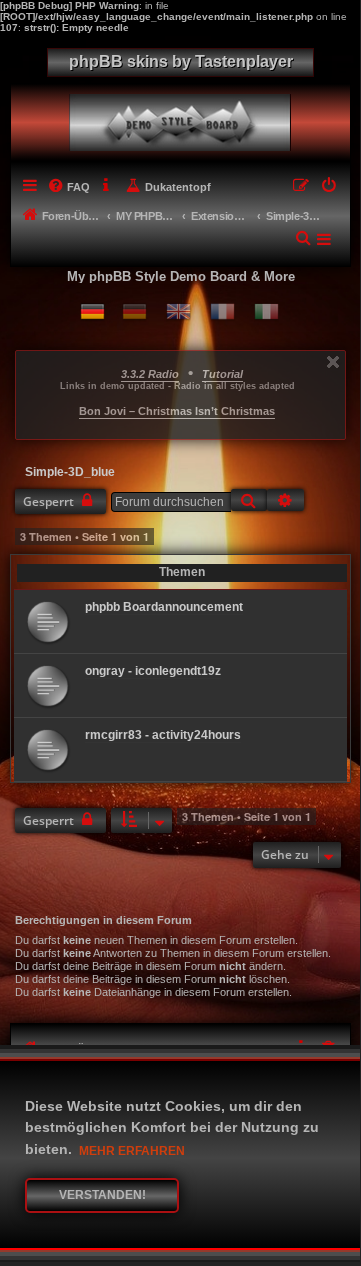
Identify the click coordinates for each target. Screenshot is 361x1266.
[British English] (178, 311)
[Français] (222, 311)
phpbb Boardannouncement (164, 607)
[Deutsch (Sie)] (134, 311)
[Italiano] (266, 311)
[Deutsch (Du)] (92, 311)
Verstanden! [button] (102, 1195)
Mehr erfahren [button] (132, 1151)
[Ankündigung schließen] (333, 362)
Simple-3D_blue (70, 472)
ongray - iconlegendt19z (153, 671)
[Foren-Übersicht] (183, 117)
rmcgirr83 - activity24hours (163, 735)
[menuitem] (69, 187)
